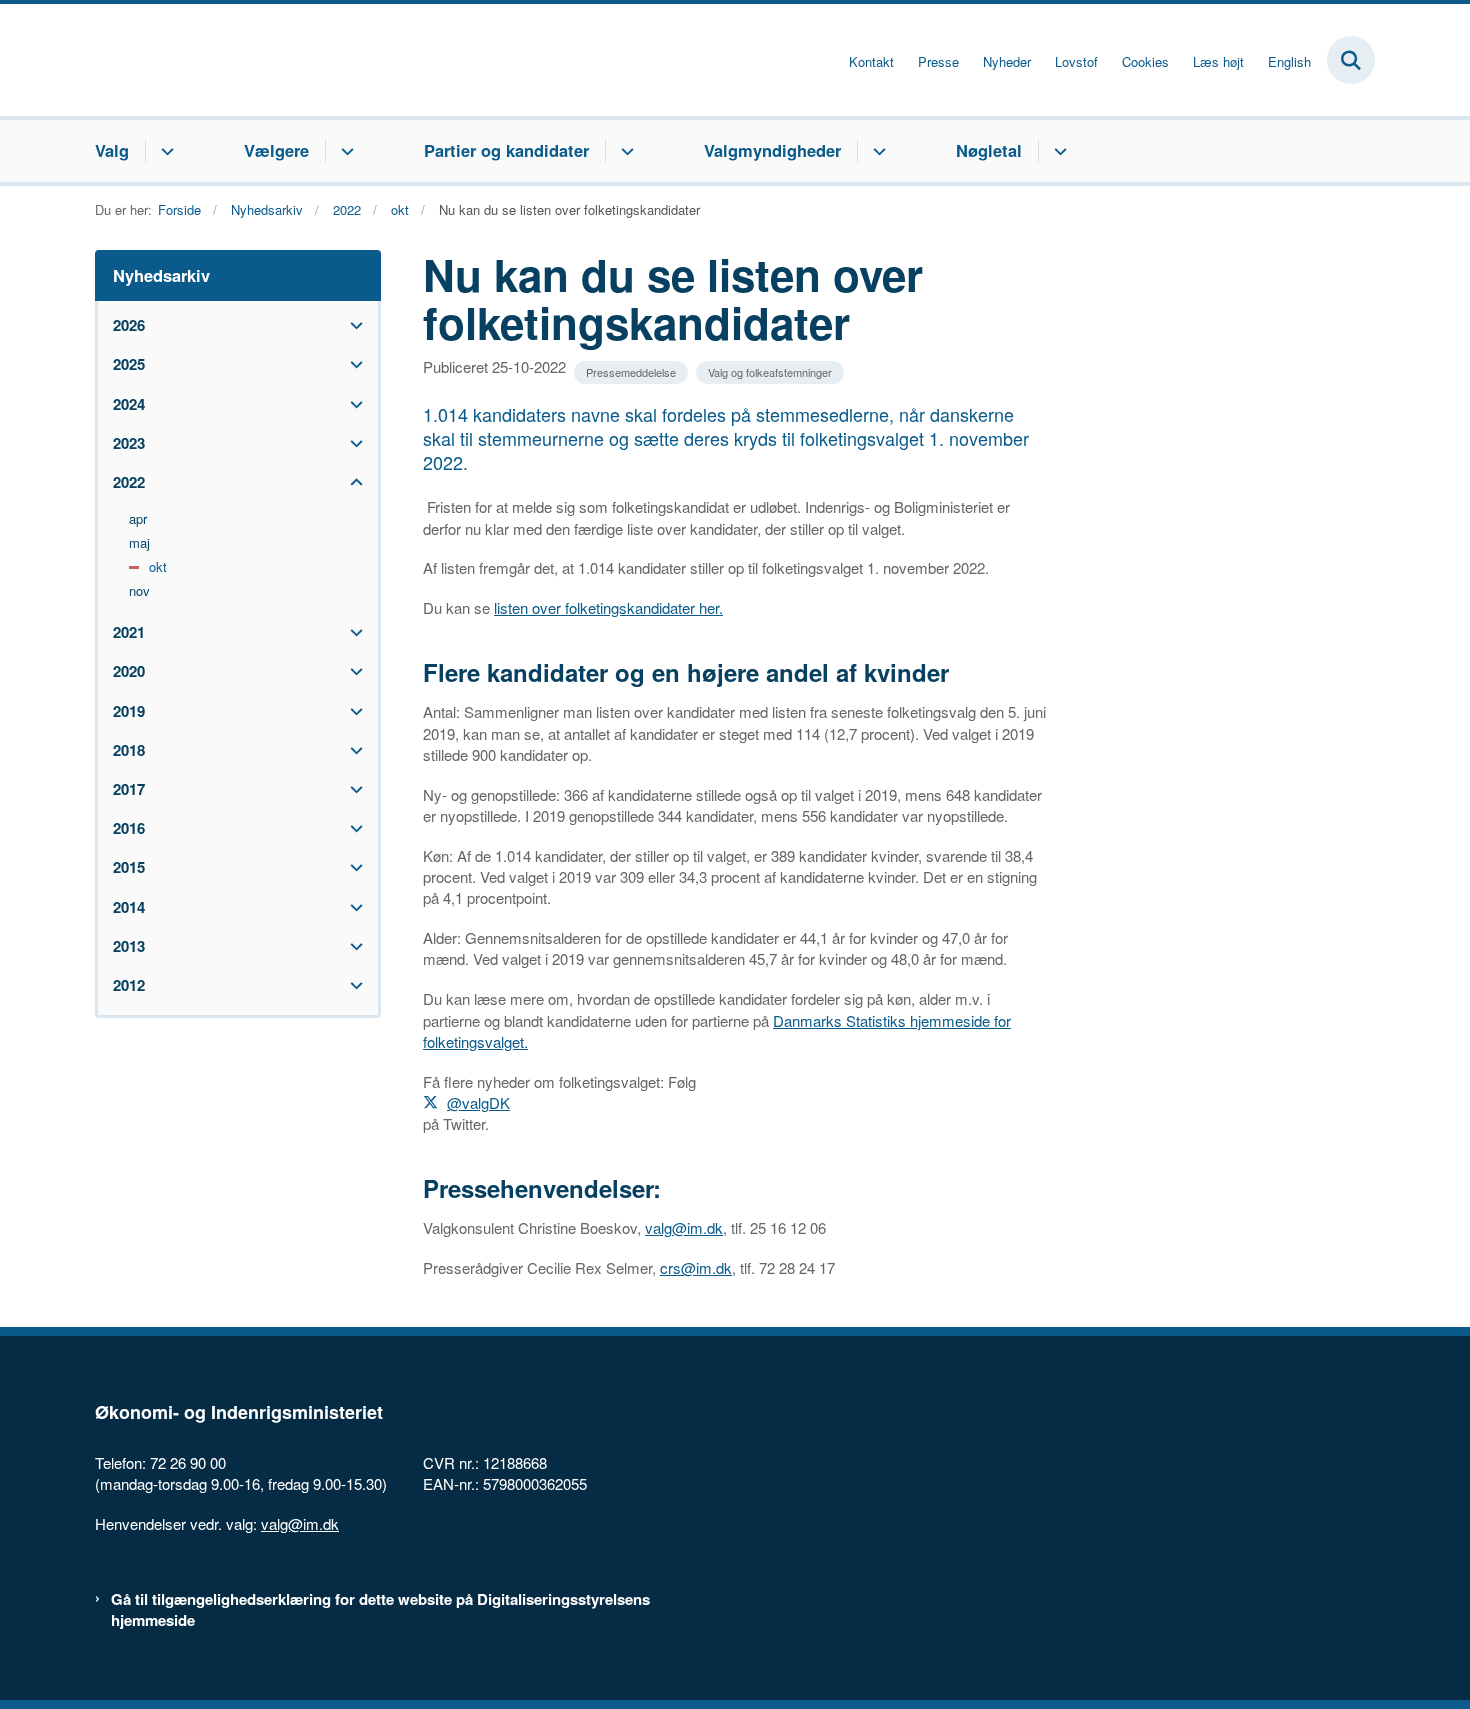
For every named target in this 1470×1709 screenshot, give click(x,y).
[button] (351, 325)
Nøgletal (989, 150)
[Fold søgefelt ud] (1351, 60)
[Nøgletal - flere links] (1057, 151)
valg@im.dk (684, 1227)
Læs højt (1218, 62)
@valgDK (478, 1102)
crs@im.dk (696, 1267)
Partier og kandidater (506, 150)
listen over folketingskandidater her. (608, 607)
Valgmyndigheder (772, 150)
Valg (112, 150)
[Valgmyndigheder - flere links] (876, 151)
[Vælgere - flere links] (344, 151)
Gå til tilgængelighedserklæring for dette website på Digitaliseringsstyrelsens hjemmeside (380, 1610)
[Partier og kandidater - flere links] (624, 151)
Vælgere (276, 150)
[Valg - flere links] (164, 151)
